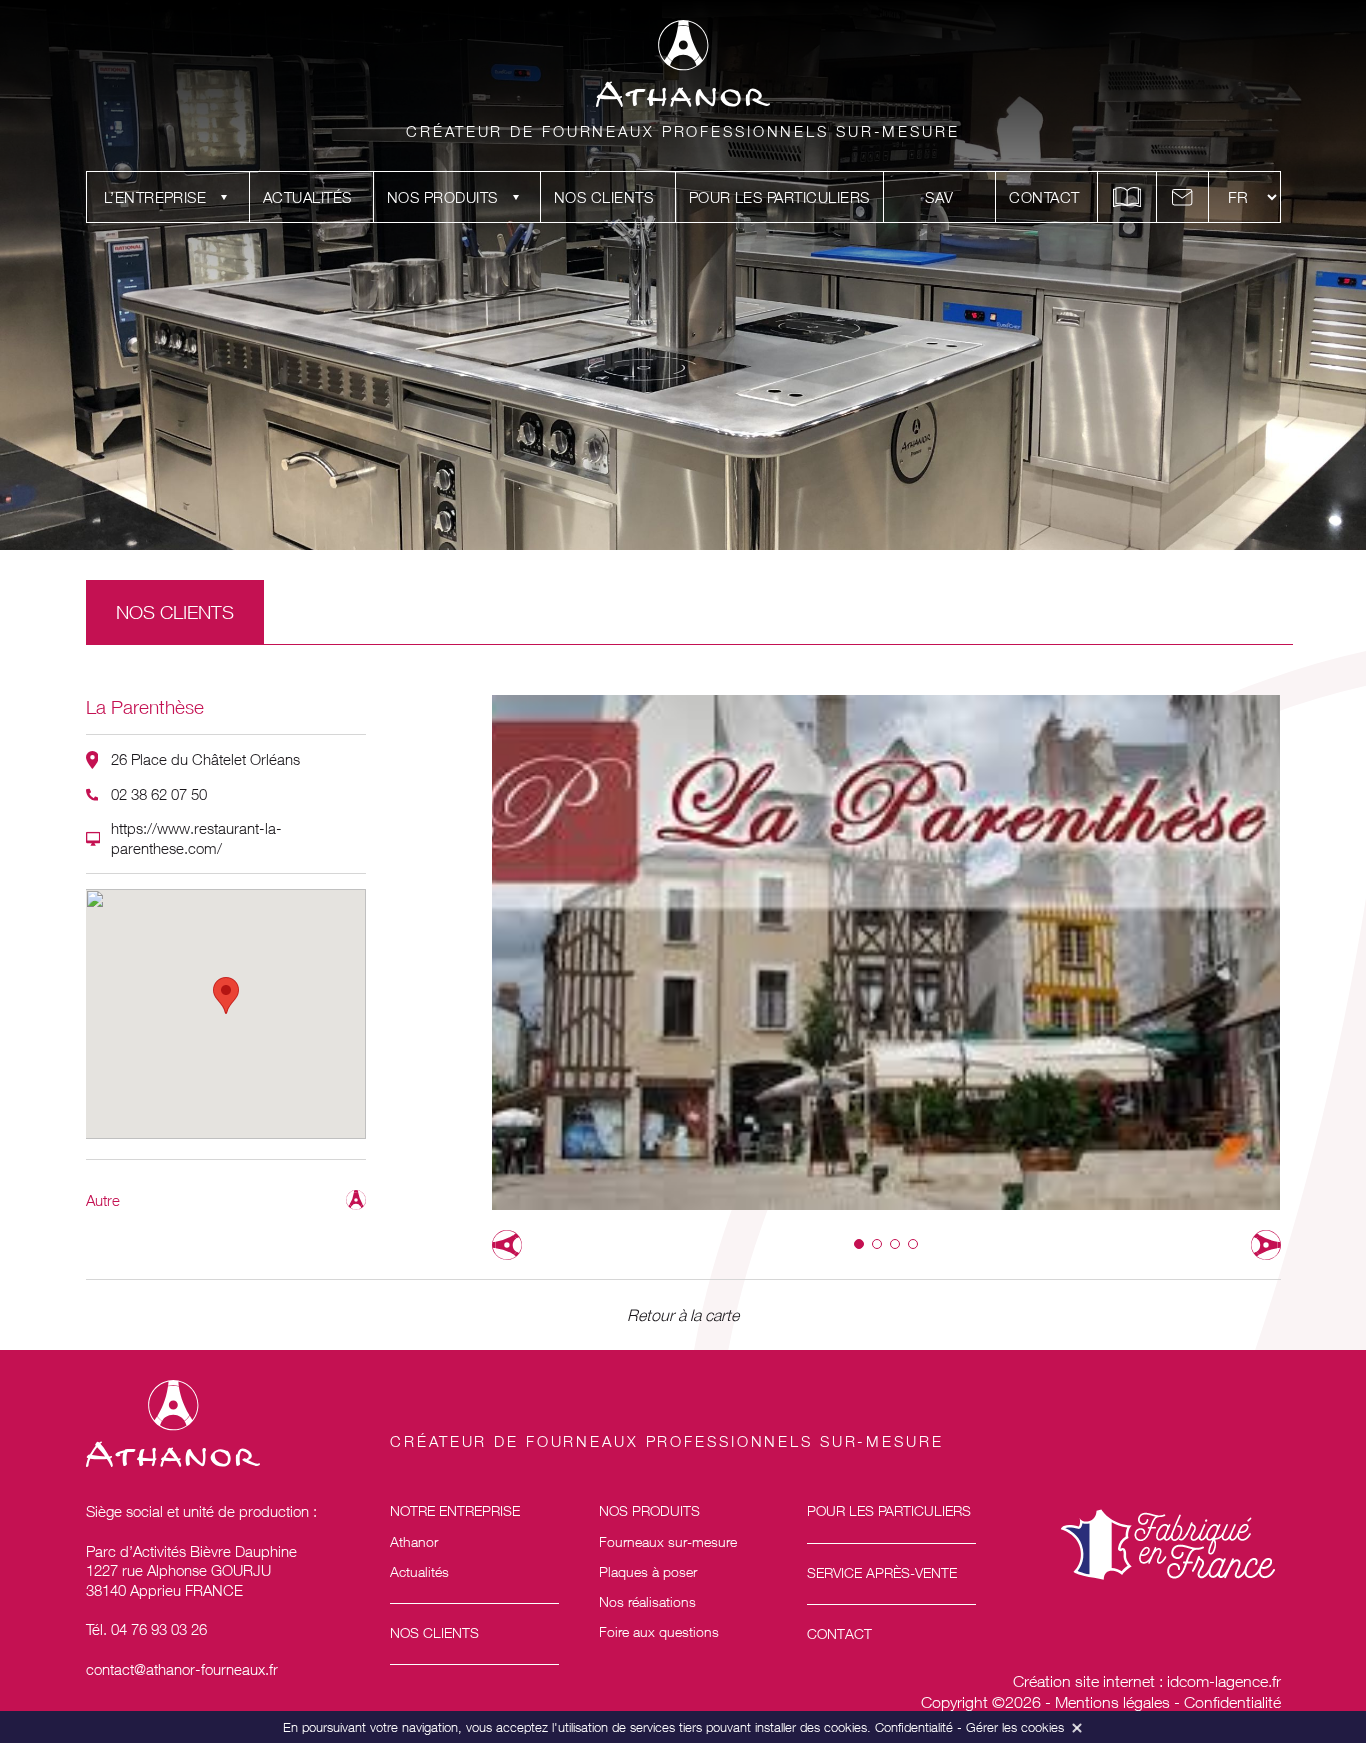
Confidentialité (1232, 1702)
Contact (1044, 197)
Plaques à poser (648, 1571)
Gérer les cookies (1015, 1727)
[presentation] (507, 1245)
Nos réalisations (647, 1601)
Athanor (414, 1541)
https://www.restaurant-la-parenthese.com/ (196, 838)
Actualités (307, 197)
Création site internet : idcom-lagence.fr (1147, 1681)
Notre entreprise (455, 1510)
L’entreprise (155, 197)
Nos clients (603, 197)
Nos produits (442, 197)
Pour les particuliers (779, 197)
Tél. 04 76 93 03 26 (146, 1629)
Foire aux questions (659, 1631)
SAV (939, 197)
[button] (859, 1244)
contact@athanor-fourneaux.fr (182, 1669)
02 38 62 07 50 (159, 794)
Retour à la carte (683, 1315)
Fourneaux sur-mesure (668, 1541)
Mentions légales (1112, 1702)
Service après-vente (882, 1572)
